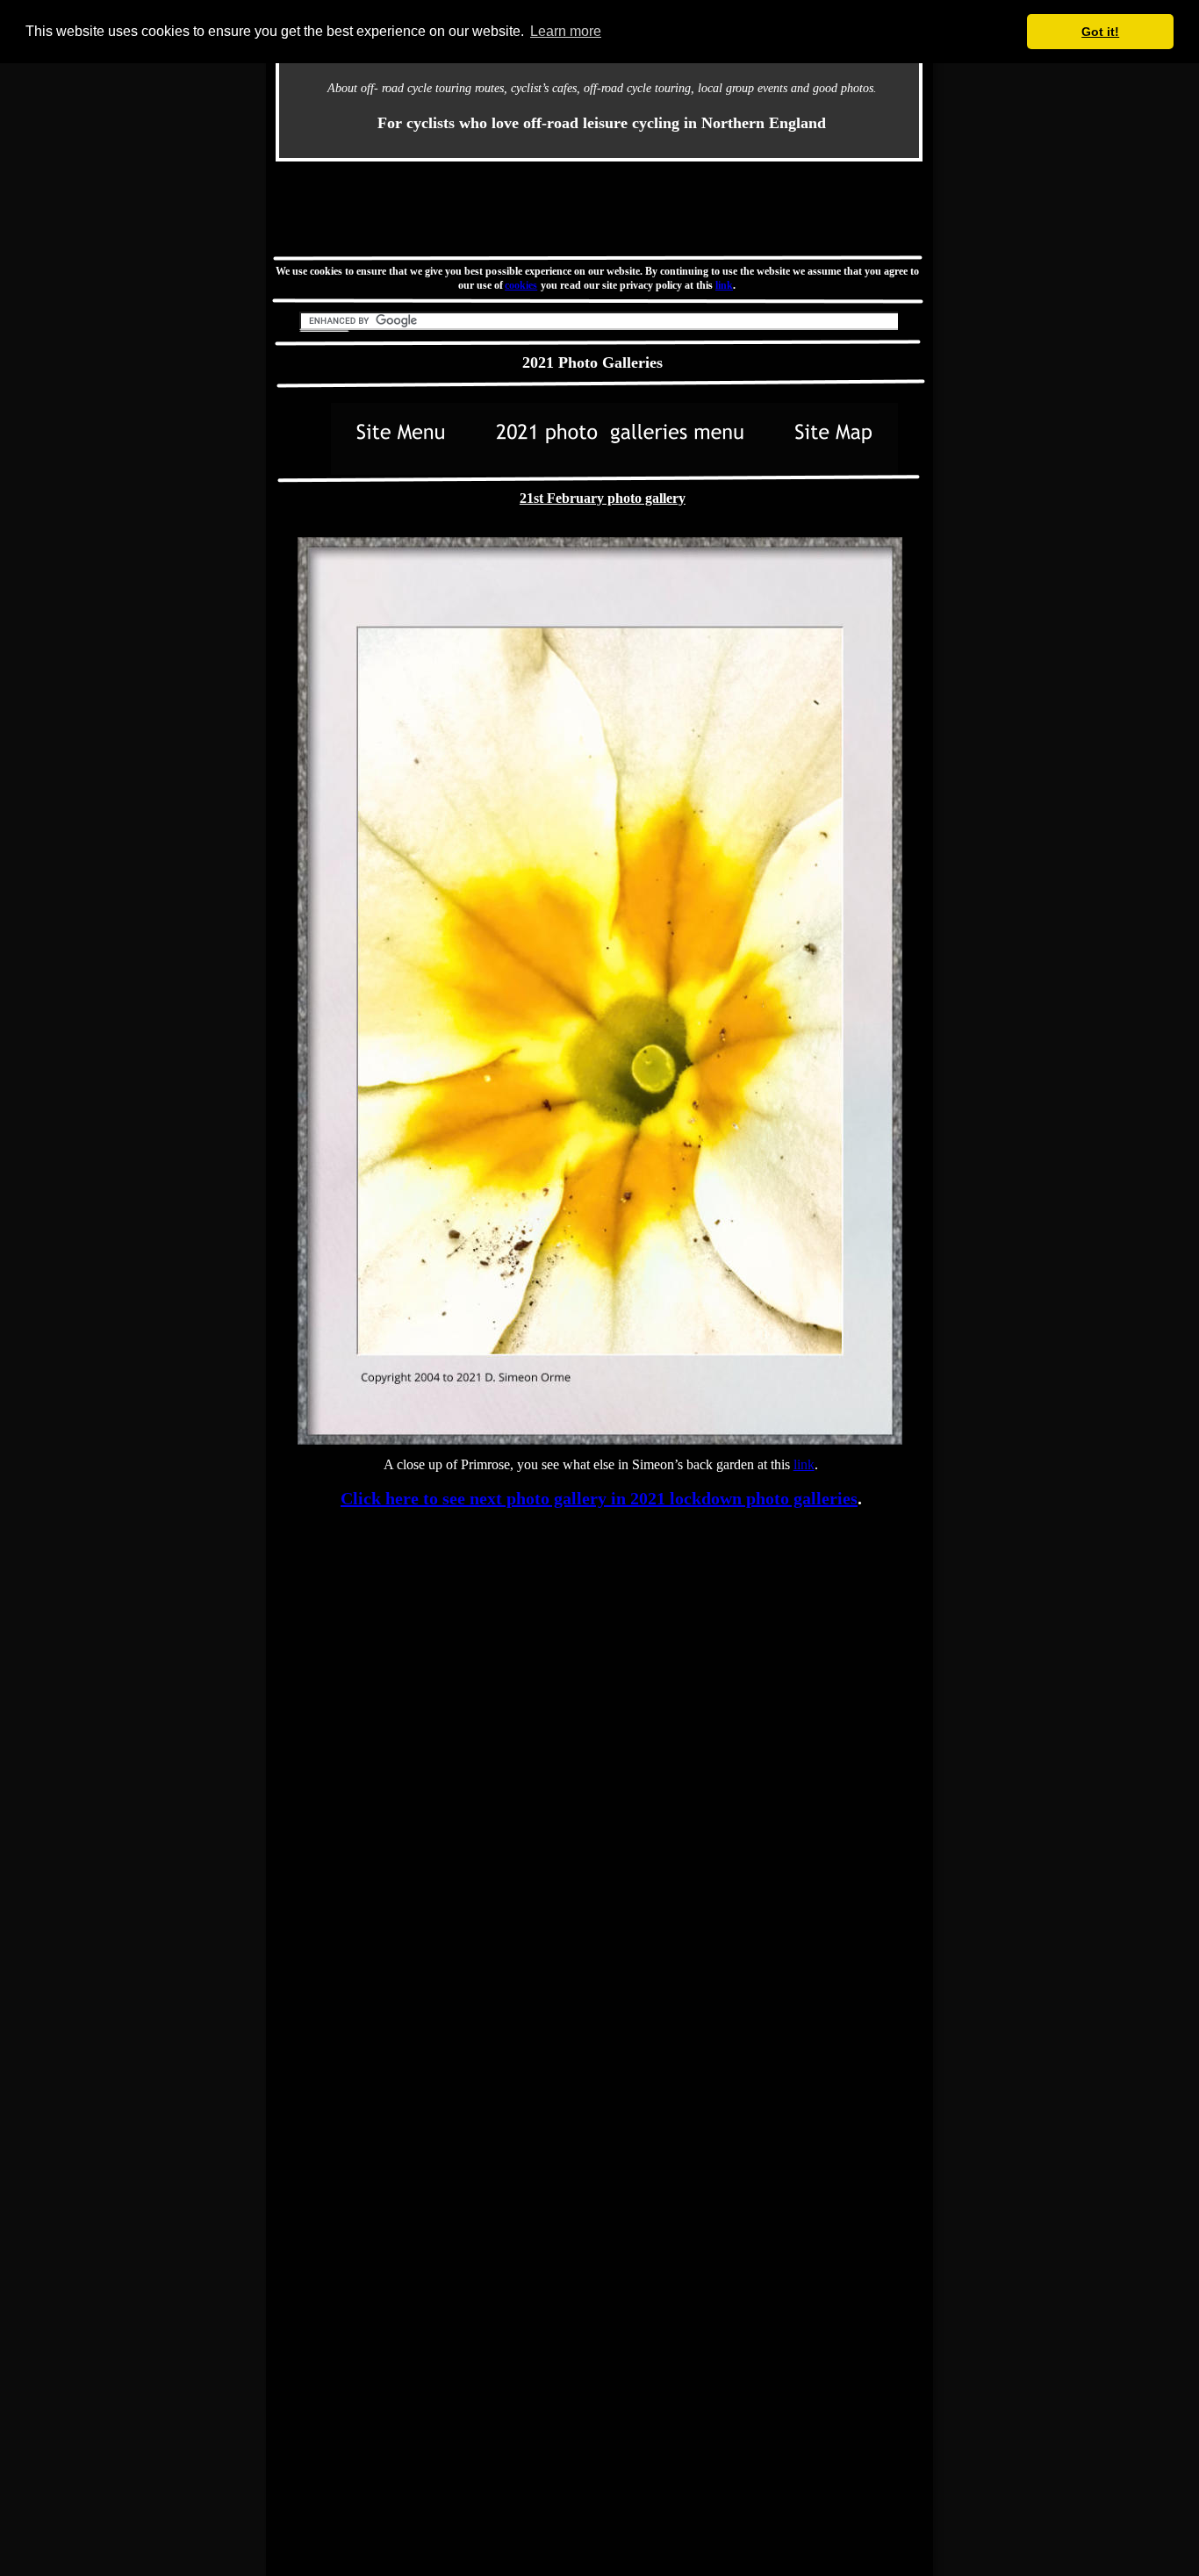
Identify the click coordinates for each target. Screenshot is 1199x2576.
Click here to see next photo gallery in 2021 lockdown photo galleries (599, 1498)
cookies (522, 285)
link (724, 285)
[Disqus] (599, 1753)
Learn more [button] (566, 31)
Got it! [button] (1100, 32)
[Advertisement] (599, 208)
